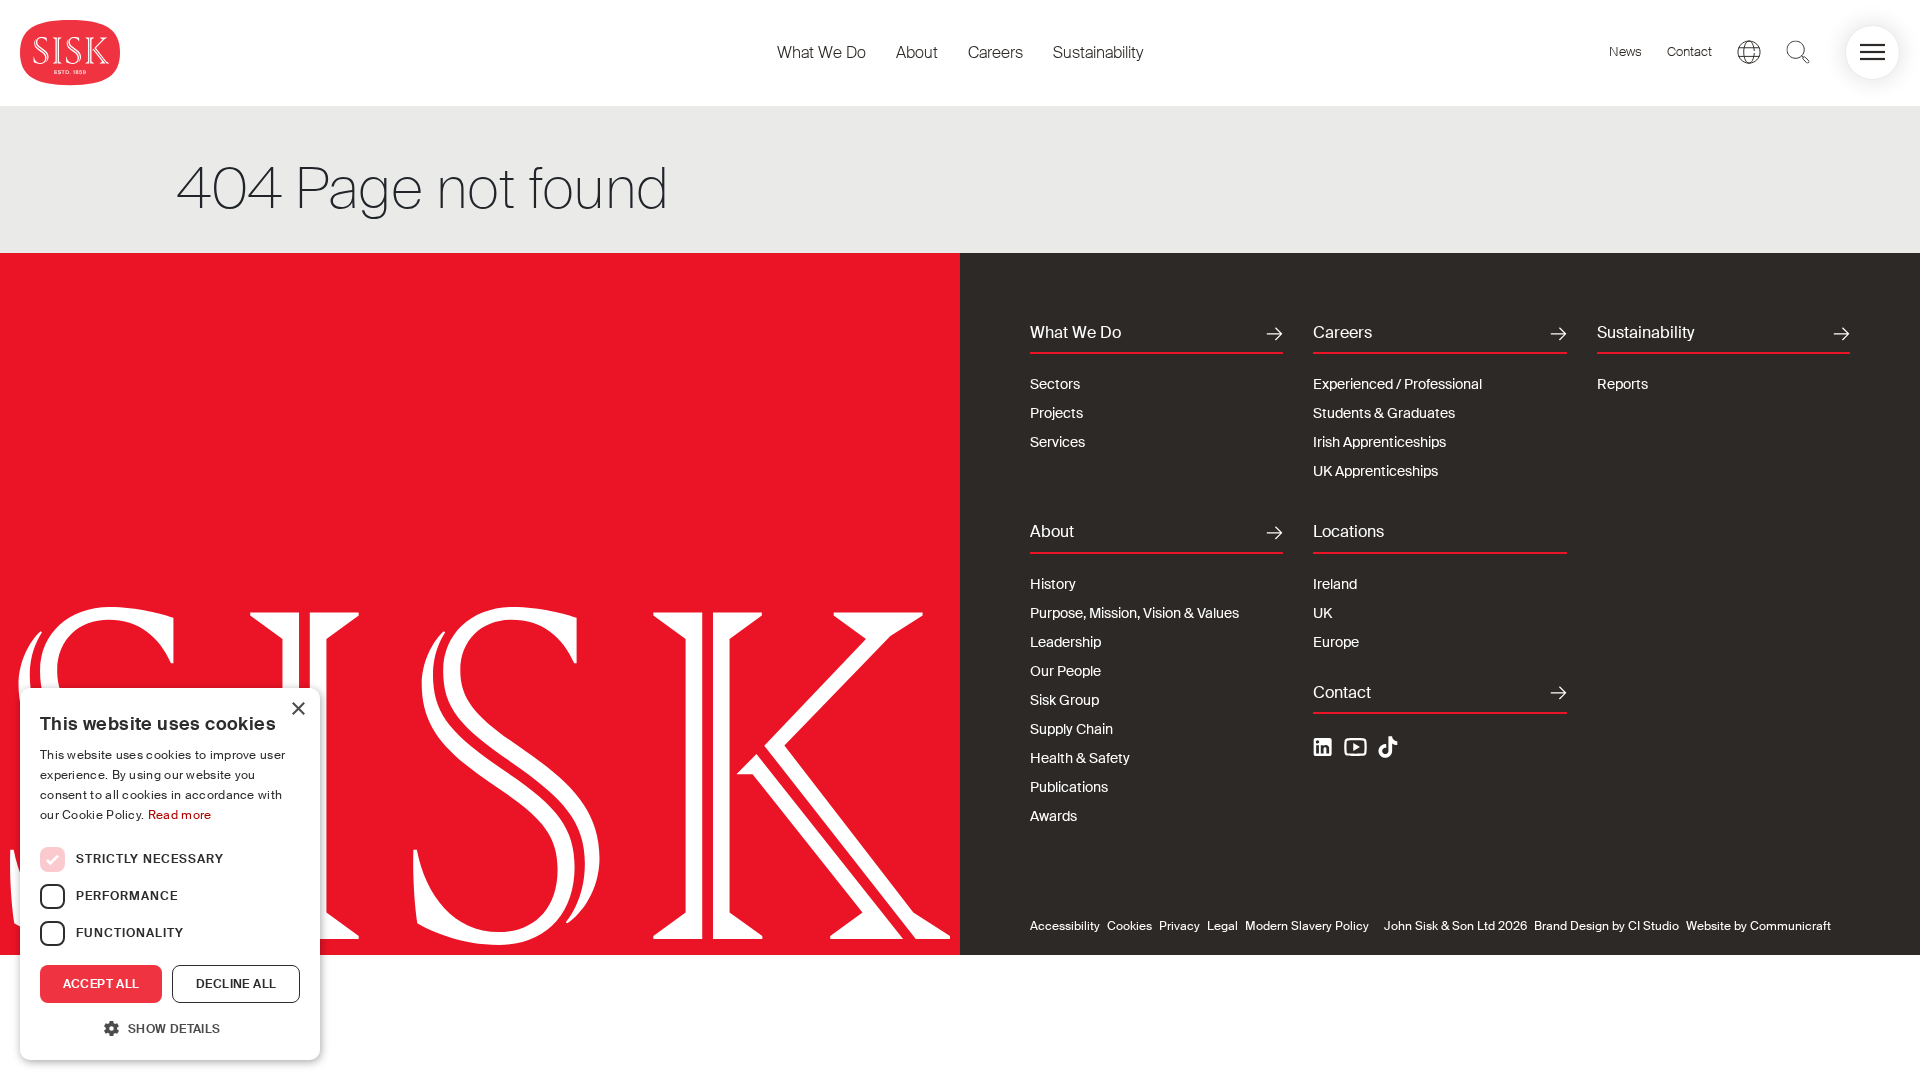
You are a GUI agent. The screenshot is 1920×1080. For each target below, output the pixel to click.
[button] (1872, 52)
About (917, 52)
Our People (1065, 671)
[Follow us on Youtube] (1356, 750)
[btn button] (1798, 52)
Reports (1622, 384)
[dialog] (170, 874)
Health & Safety (1080, 758)
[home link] (70, 52)
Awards (1053, 816)
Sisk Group (1064, 700)
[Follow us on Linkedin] (1325, 750)
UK (1322, 613)
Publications (1069, 787)
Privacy (1179, 926)
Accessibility (1065, 926)
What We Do (821, 52)
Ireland (1335, 584)
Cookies (1129, 926)
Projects (1056, 413)
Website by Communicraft (1758, 926)
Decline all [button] (236, 984)
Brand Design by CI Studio (1606, 926)
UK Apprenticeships (1375, 471)
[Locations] (1749, 52)
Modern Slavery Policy (1307, 926)
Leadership (1065, 642)
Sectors (1055, 384)
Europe (1336, 642)
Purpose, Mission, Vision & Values (1134, 613)
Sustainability (1098, 52)
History (1053, 584)
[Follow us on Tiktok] (1388, 747)
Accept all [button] (101, 984)
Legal (1222, 926)
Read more (180, 815)
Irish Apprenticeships (1379, 442)
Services (1057, 442)
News (1625, 51)
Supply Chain (1071, 729)
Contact (1689, 51)
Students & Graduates (1384, 413)
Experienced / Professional (1397, 384)
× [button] (297, 709)
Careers (995, 52)
